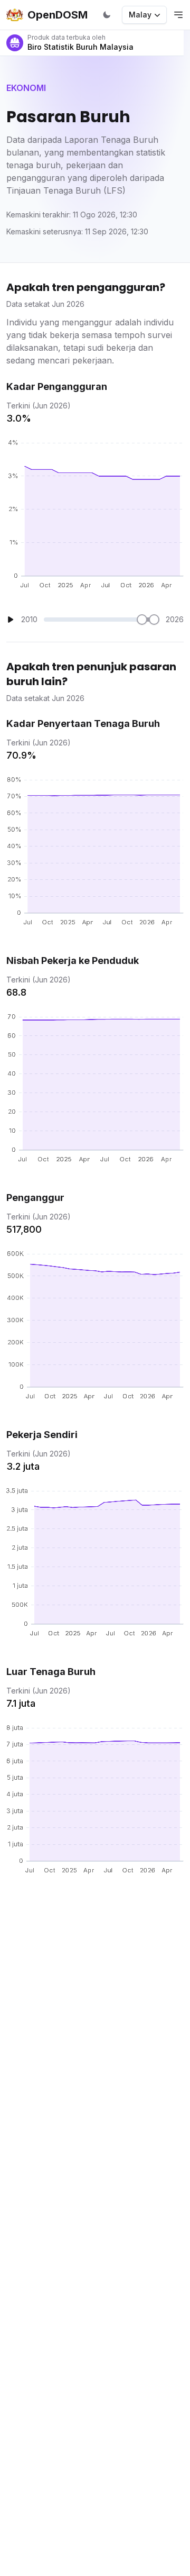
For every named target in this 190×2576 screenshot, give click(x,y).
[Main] (11, 620)
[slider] (142, 620)
